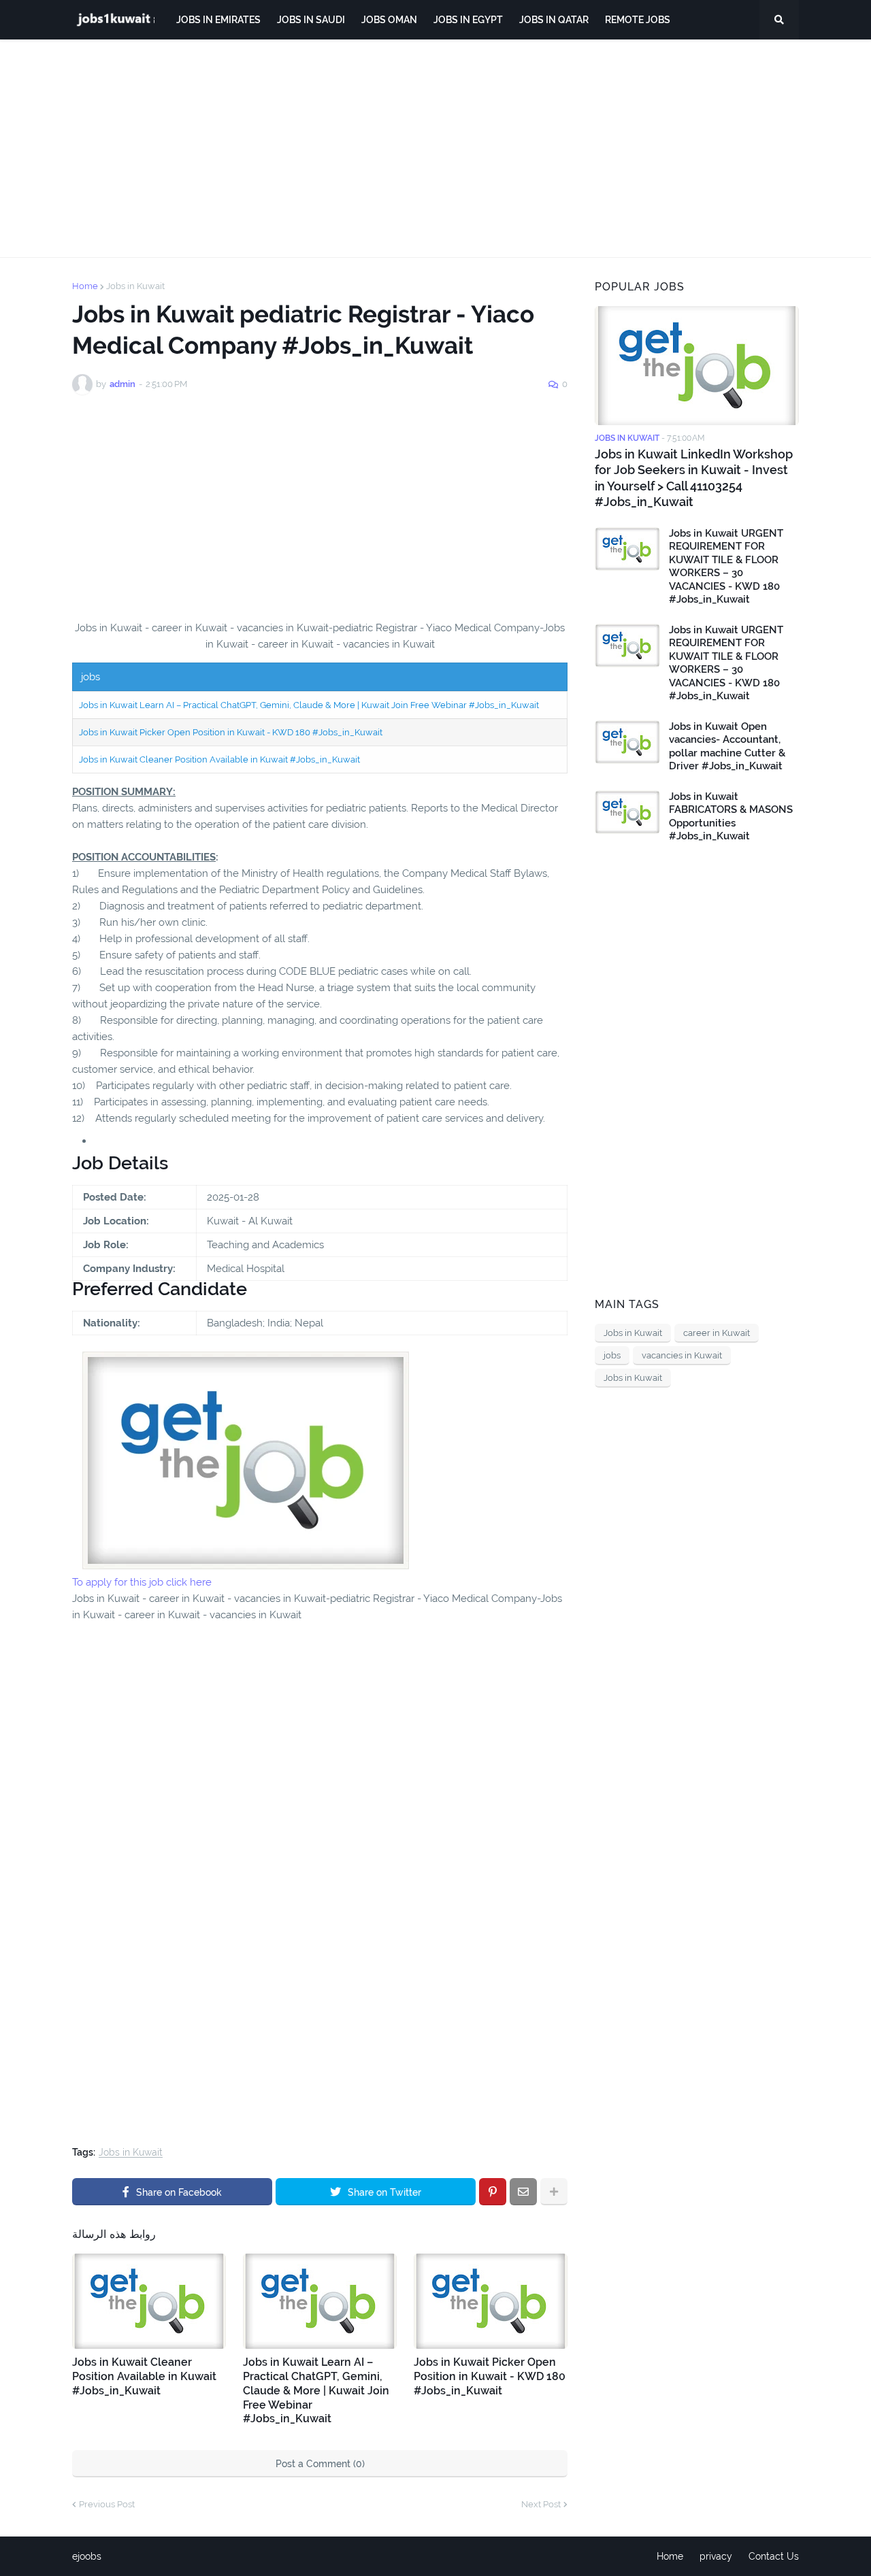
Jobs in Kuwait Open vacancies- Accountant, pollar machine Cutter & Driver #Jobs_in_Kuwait (727, 747)
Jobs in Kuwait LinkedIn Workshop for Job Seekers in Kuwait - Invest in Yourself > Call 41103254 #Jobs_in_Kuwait (694, 478)
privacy (716, 2556)
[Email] (523, 2192)
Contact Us (774, 2556)
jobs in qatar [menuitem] (554, 20)
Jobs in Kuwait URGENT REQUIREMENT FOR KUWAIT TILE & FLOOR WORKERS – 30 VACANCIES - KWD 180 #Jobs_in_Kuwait (726, 567)
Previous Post (107, 2504)
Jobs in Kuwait (135, 286)
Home (85, 286)
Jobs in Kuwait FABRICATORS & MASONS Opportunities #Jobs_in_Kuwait (731, 817)
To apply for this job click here (142, 1582)
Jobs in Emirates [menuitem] (218, 20)
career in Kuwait (717, 1333)
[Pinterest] (493, 2192)
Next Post (541, 2504)
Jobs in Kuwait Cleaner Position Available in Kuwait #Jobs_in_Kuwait (219, 759)
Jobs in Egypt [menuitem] (468, 20)
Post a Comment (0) (320, 2464)
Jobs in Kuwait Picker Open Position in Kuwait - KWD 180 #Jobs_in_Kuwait (231, 732)
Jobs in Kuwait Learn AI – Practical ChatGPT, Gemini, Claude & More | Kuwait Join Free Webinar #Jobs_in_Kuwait (309, 705)
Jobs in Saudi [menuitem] (311, 20)
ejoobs (87, 2556)
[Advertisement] (435, 148)
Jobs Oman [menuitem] (389, 20)
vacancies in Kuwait (682, 1355)
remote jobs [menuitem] (638, 20)
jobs (612, 1355)
